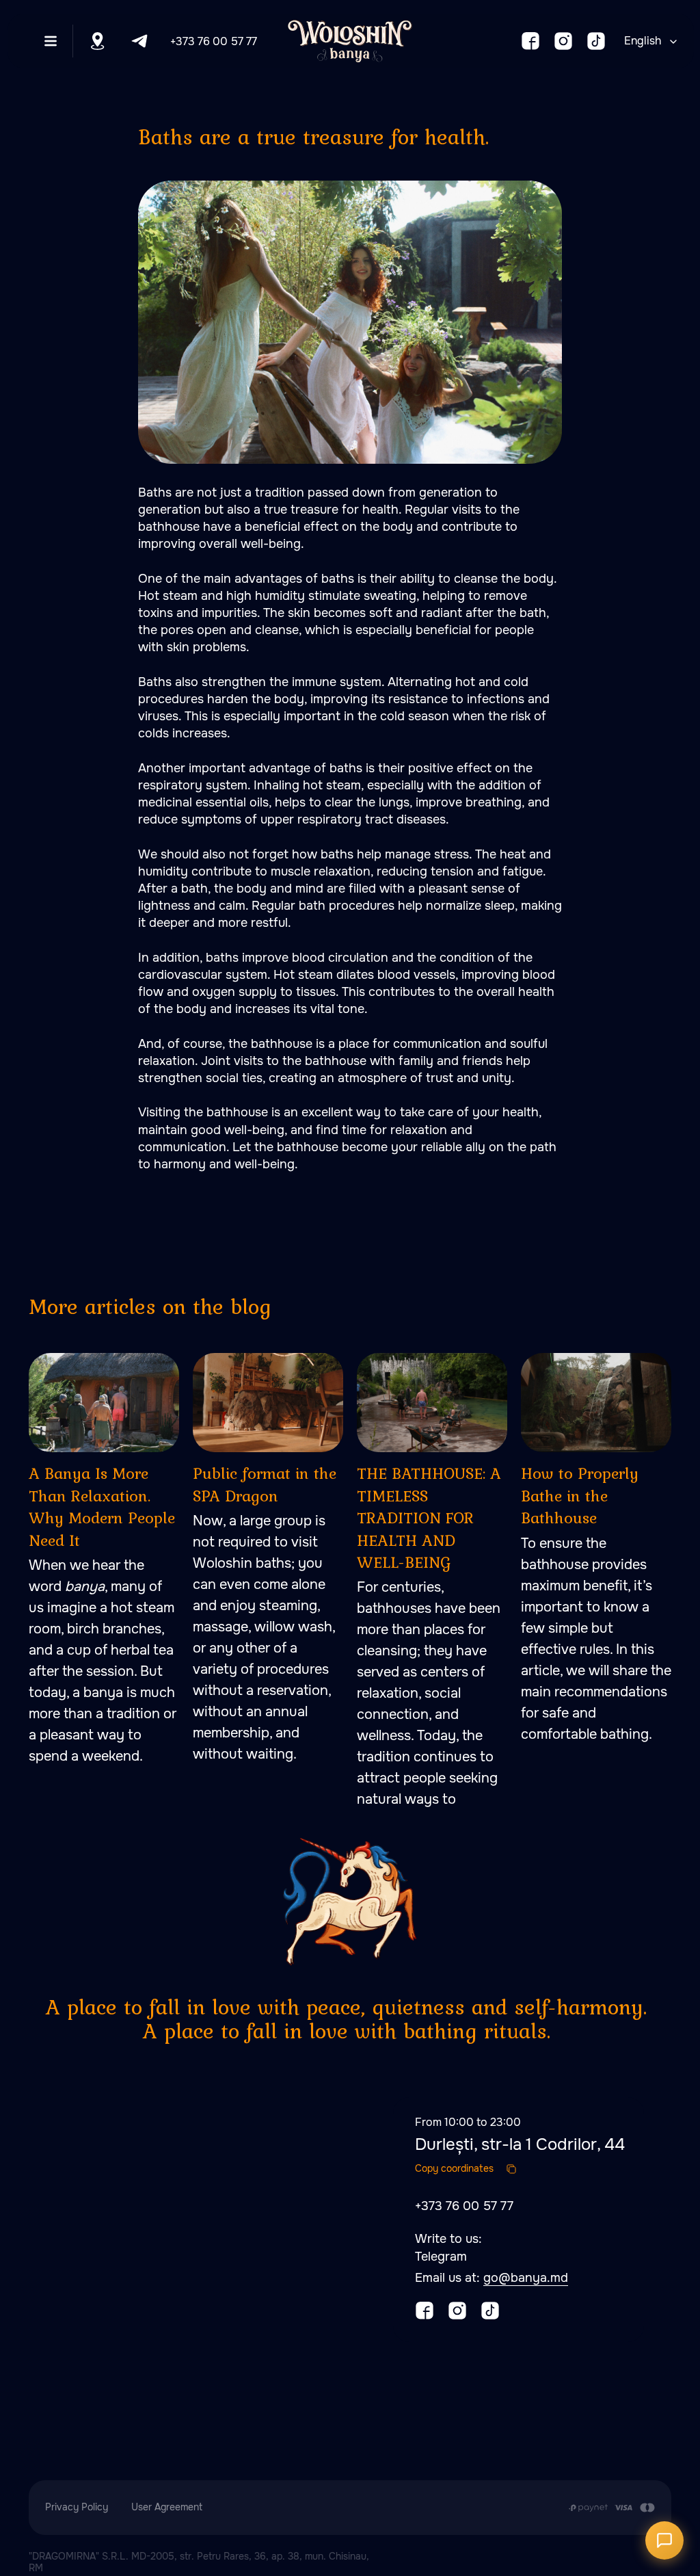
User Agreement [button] (167, 2507)
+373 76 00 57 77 (214, 41)
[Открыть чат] (664, 2540)
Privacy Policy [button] (77, 2507)
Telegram (441, 2257)
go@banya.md (526, 2278)
